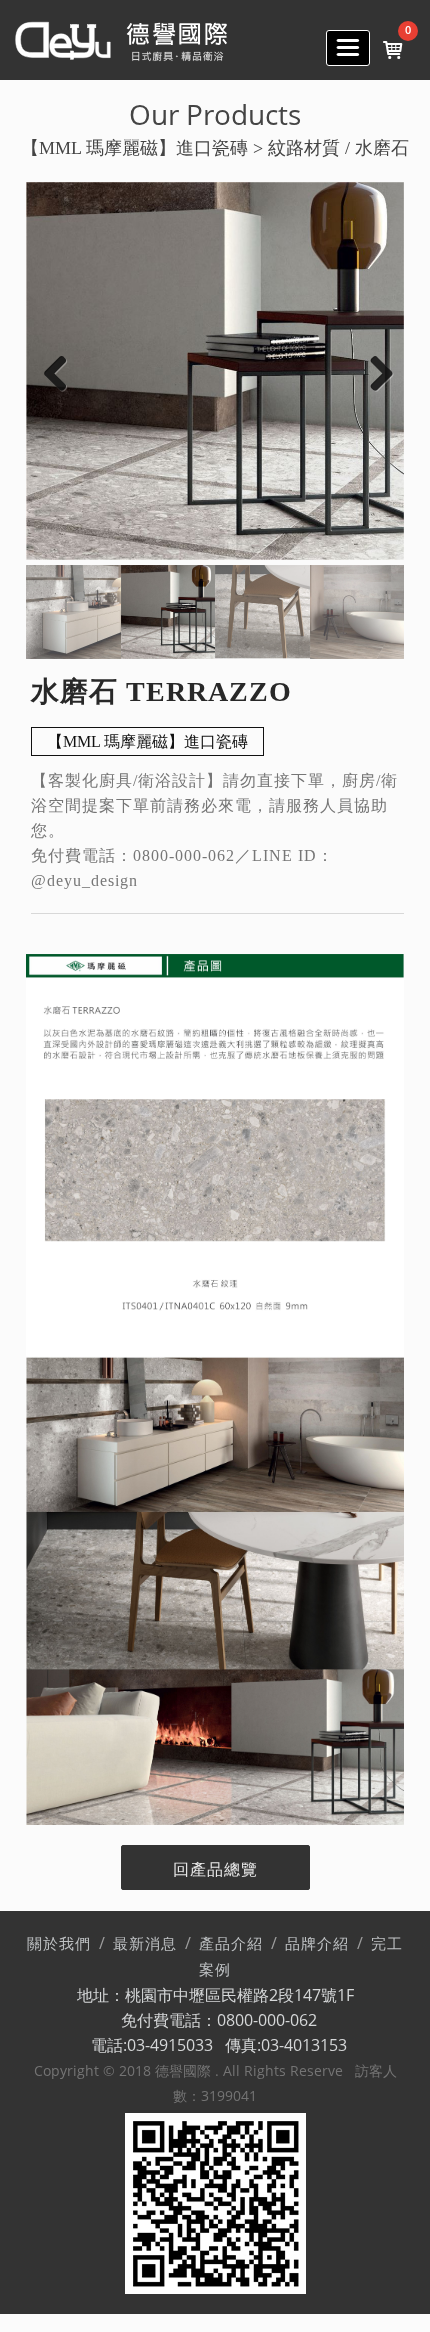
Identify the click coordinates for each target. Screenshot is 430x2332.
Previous (56, 373)
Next (374, 373)
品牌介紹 (317, 1944)
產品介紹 (231, 1944)
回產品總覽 (215, 1869)
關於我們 (59, 1944)
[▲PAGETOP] (380, 2282)
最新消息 (145, 1944)
